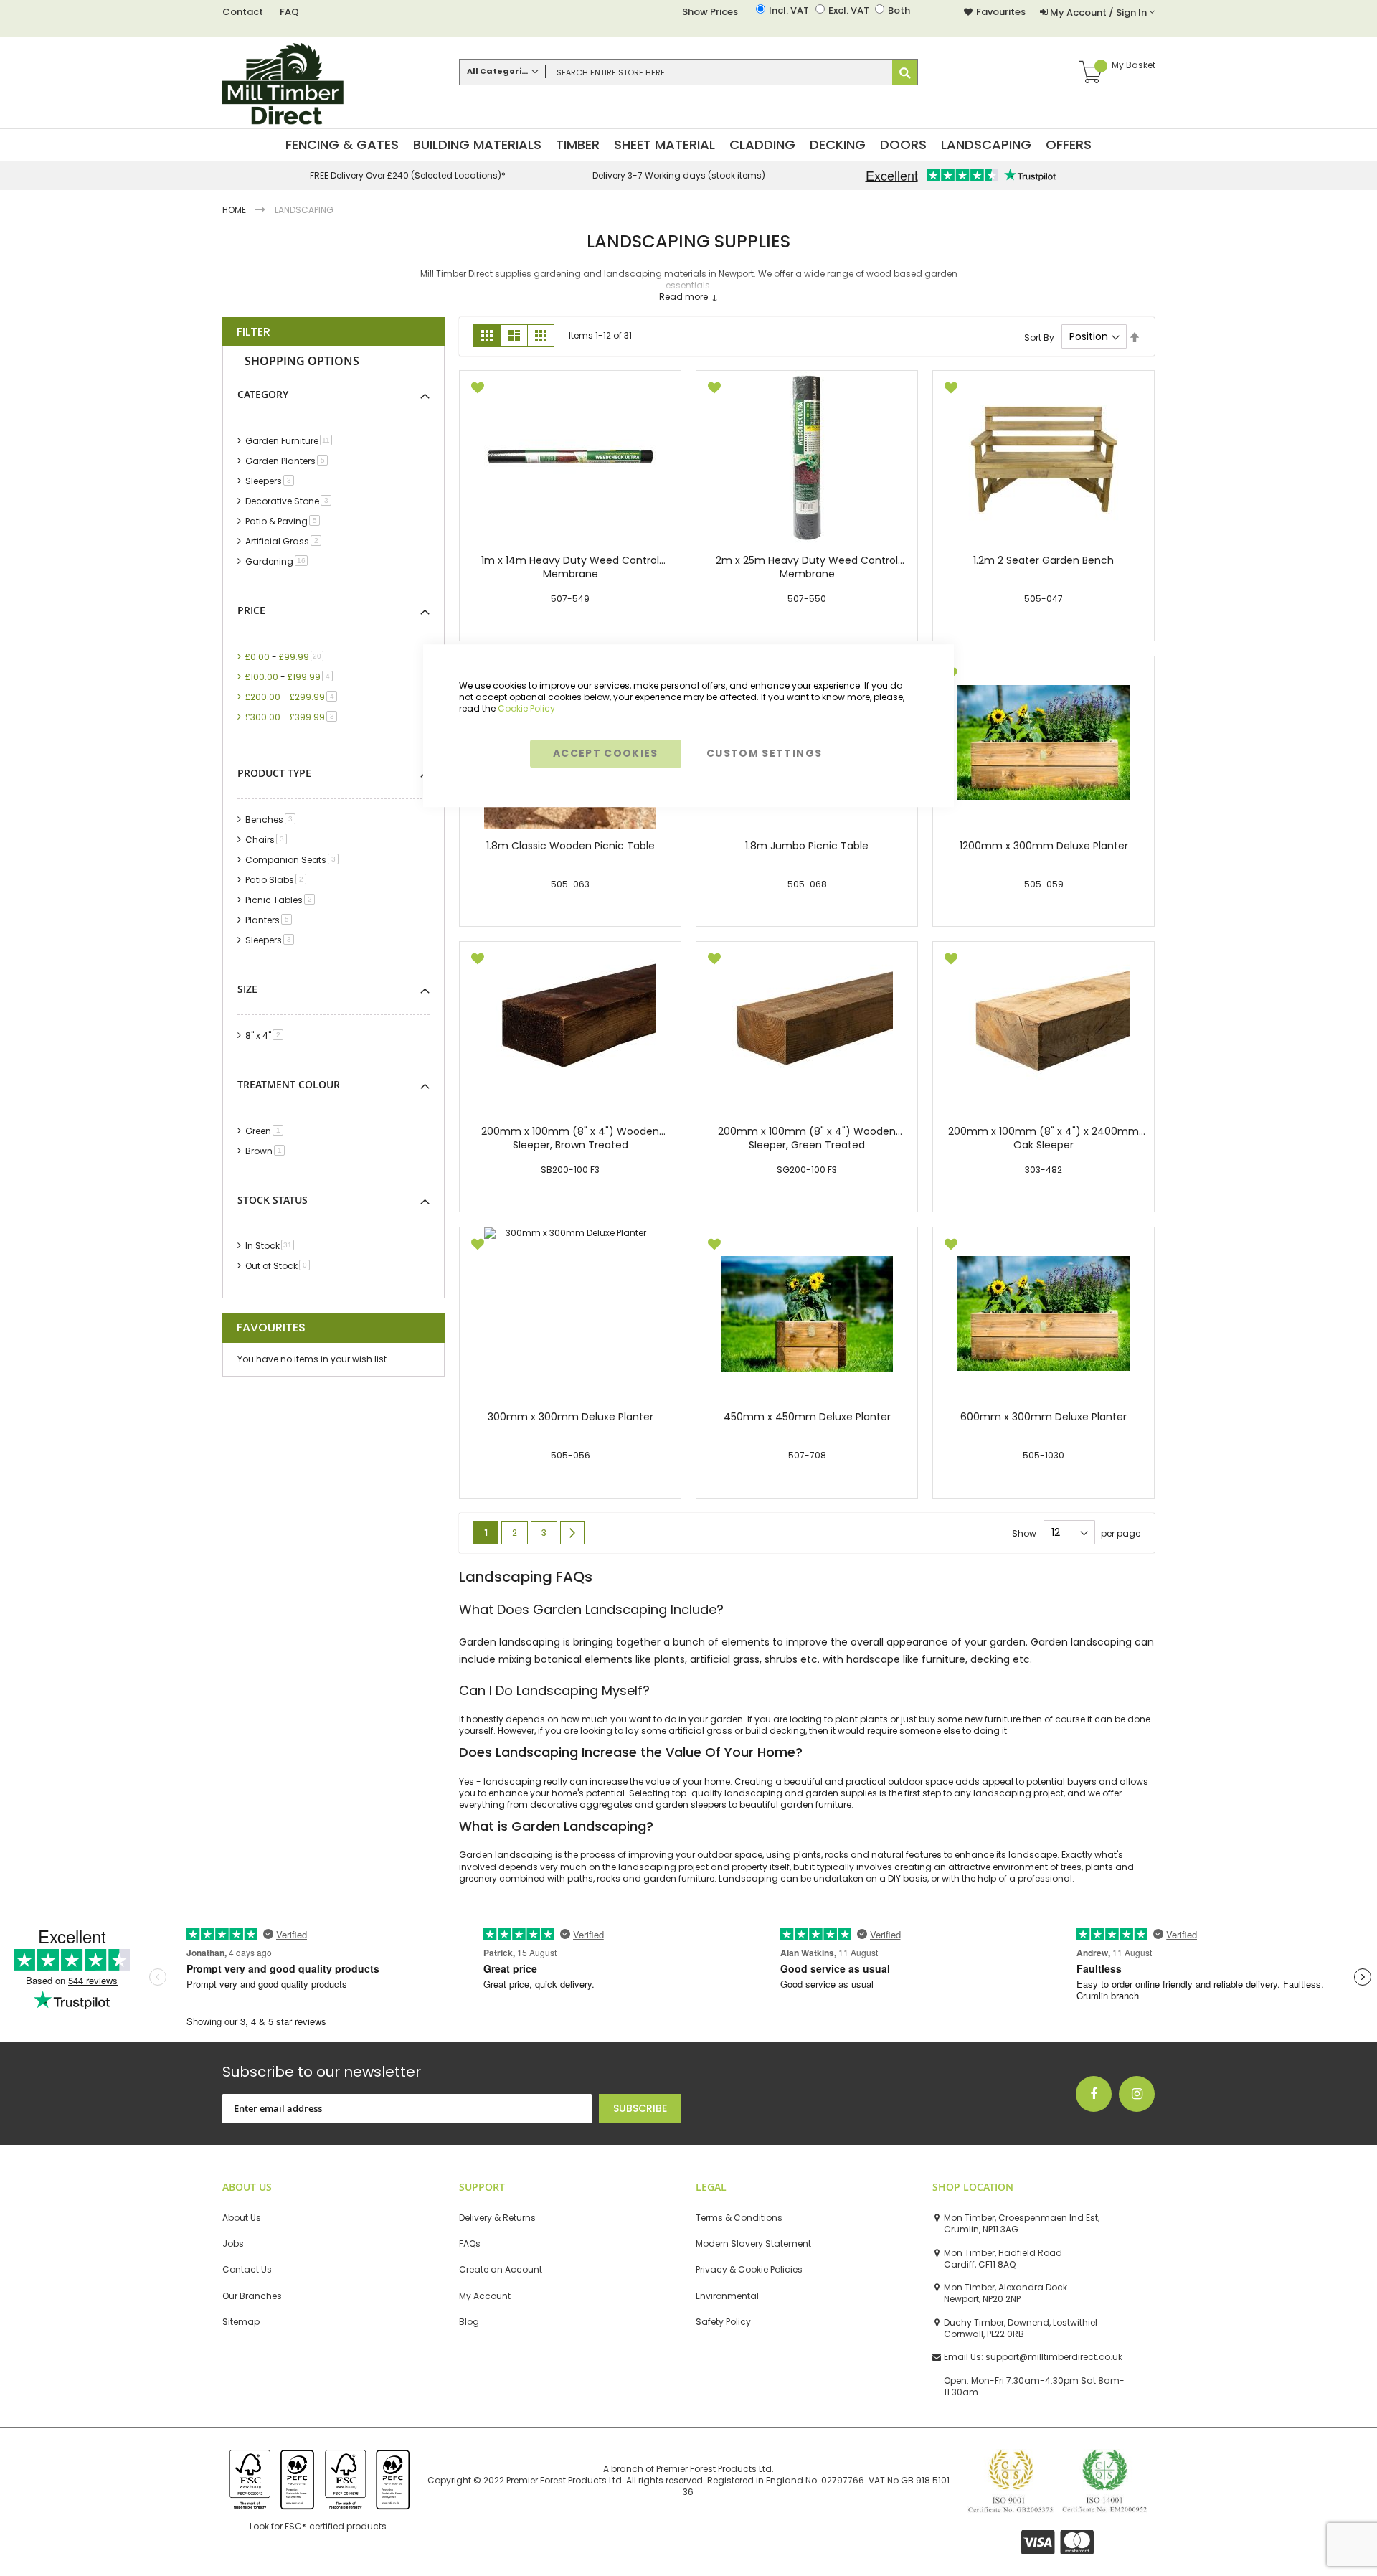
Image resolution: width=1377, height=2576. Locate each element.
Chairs (269, 840)
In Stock (272, 1246)
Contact (243, 12)
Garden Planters (289, 461)
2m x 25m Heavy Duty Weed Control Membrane (807, 567)
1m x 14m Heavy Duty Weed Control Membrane (570, 567)
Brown (268, 1151)
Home (235, 210)
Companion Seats (294, 860)
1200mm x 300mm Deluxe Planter (1044, 846)
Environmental (727, 2296)
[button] (478, 389)
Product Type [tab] (274, 773)
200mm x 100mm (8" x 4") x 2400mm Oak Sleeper (1044, 1138)
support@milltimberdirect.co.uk (1054, 2357)
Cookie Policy (526, 708)
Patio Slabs (278, 880)
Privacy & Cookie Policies (749, 2270)
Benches (273, 820)
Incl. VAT (789, 11)
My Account (485, 2296)
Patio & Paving (285, 521)
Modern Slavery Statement (753, 2244)
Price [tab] (251, 610)
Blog (469, 2322)
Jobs (233, 2244)
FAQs (470, 2244)
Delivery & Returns (497, 2218)
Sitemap (241, 2322)
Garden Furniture (291, 441)
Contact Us (247, 2270)
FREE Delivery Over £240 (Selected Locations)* (408, 176)
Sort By (1039, 337)
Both (899, 11)
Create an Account (501, 2270)
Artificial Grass (286, 541)
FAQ (289, 12)
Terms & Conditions (739, 2218)
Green (267, 1131)
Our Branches (252, 2296)
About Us (242, 2218)
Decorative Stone (291, 501)
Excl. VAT (849, 11)
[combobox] (688, 72)
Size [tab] (247, 989)
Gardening (279, 561)
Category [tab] (263, 394)
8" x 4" (267, 1035)
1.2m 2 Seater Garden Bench (1044, 561)
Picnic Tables (283, 900)
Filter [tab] (254, 332)
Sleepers (272, 481)
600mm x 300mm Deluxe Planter (1044, 1417)
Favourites (1001, 12)
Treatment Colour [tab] (289, 1084)
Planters (271, 920)
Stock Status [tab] (273, 1200)
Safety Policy (723, 2322)
